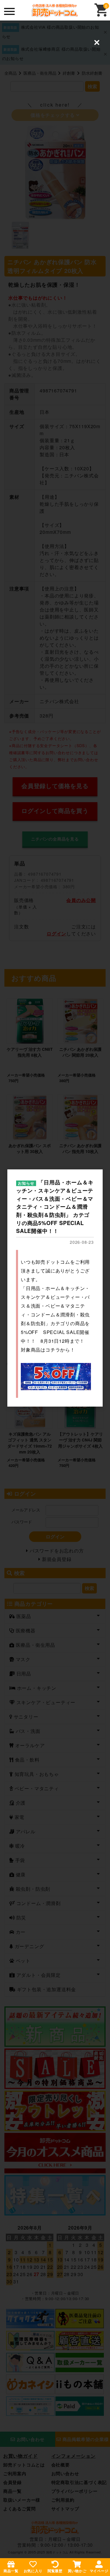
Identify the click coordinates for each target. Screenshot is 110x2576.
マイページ (99, 2571)
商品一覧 (11, 2571)
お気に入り (33, 2571)
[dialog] (55, 1288)
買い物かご (77, 2571)
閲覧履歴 (55, 2571)
